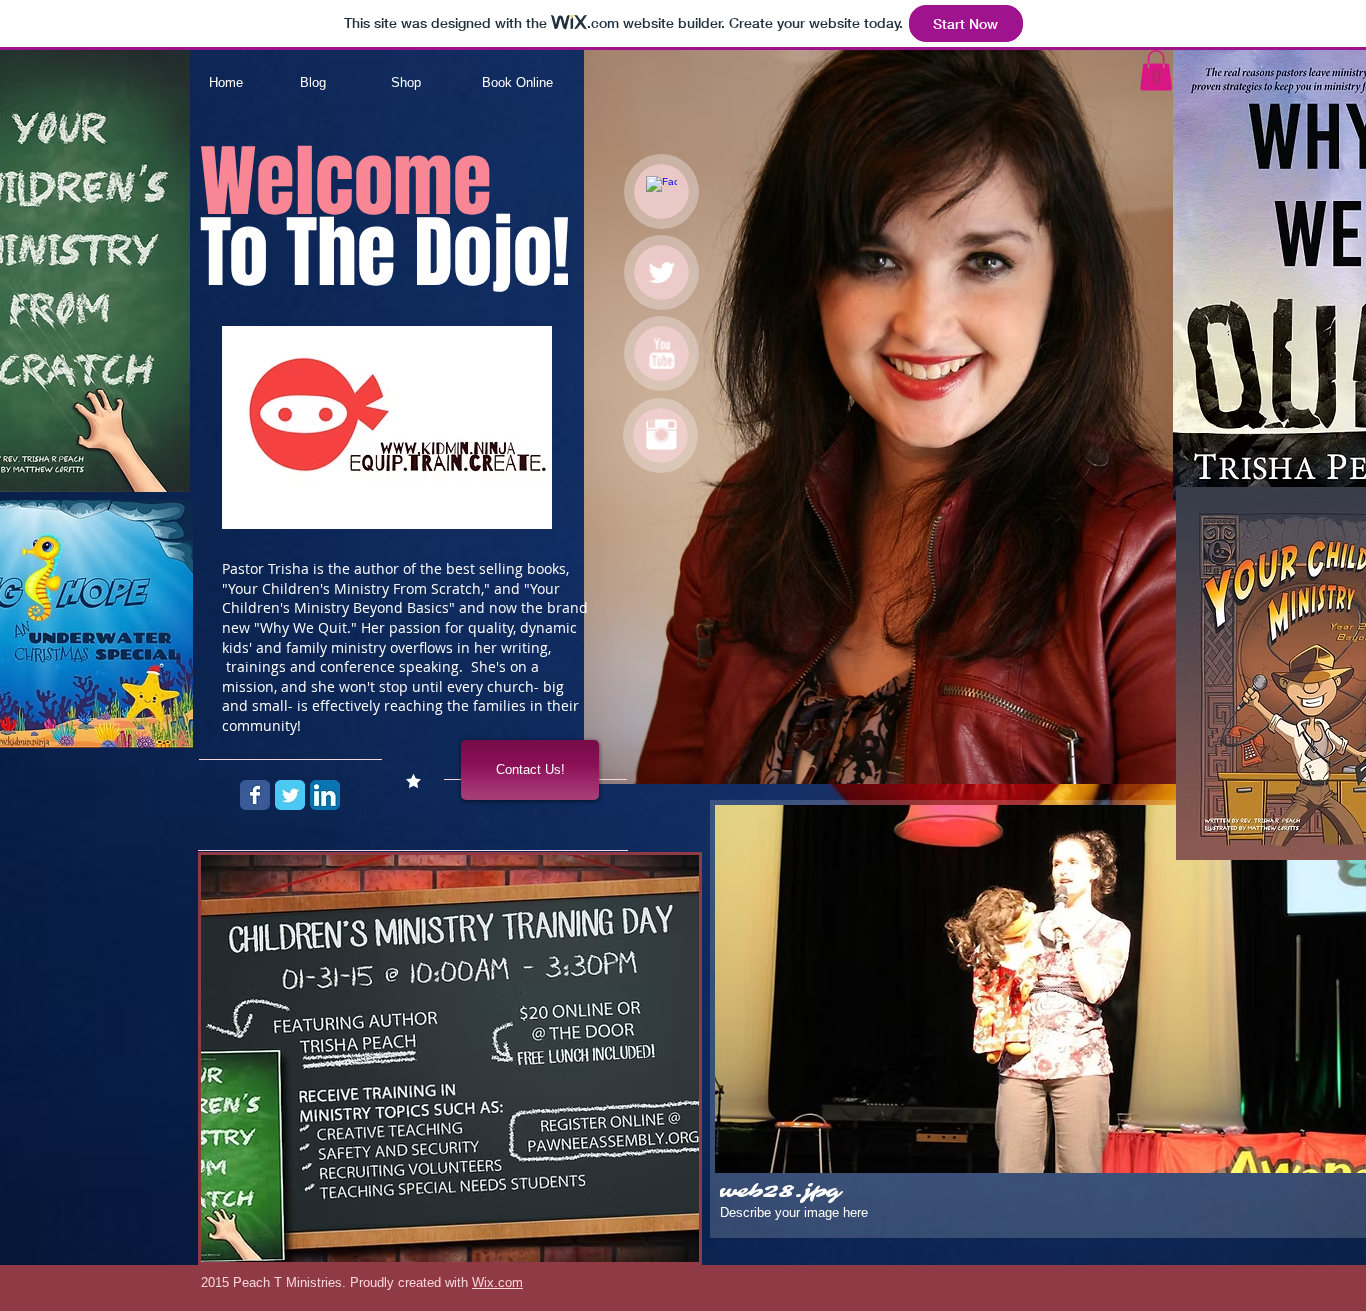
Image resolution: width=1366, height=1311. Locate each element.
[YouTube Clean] (661, 353)
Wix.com (497, 1282)
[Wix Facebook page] (255, 795)
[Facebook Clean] (661, 191)
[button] (1156, 70)
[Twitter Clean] (661, 272)
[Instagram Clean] (661, 434)
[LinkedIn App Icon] (325, 795)
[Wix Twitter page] (290, 795)
